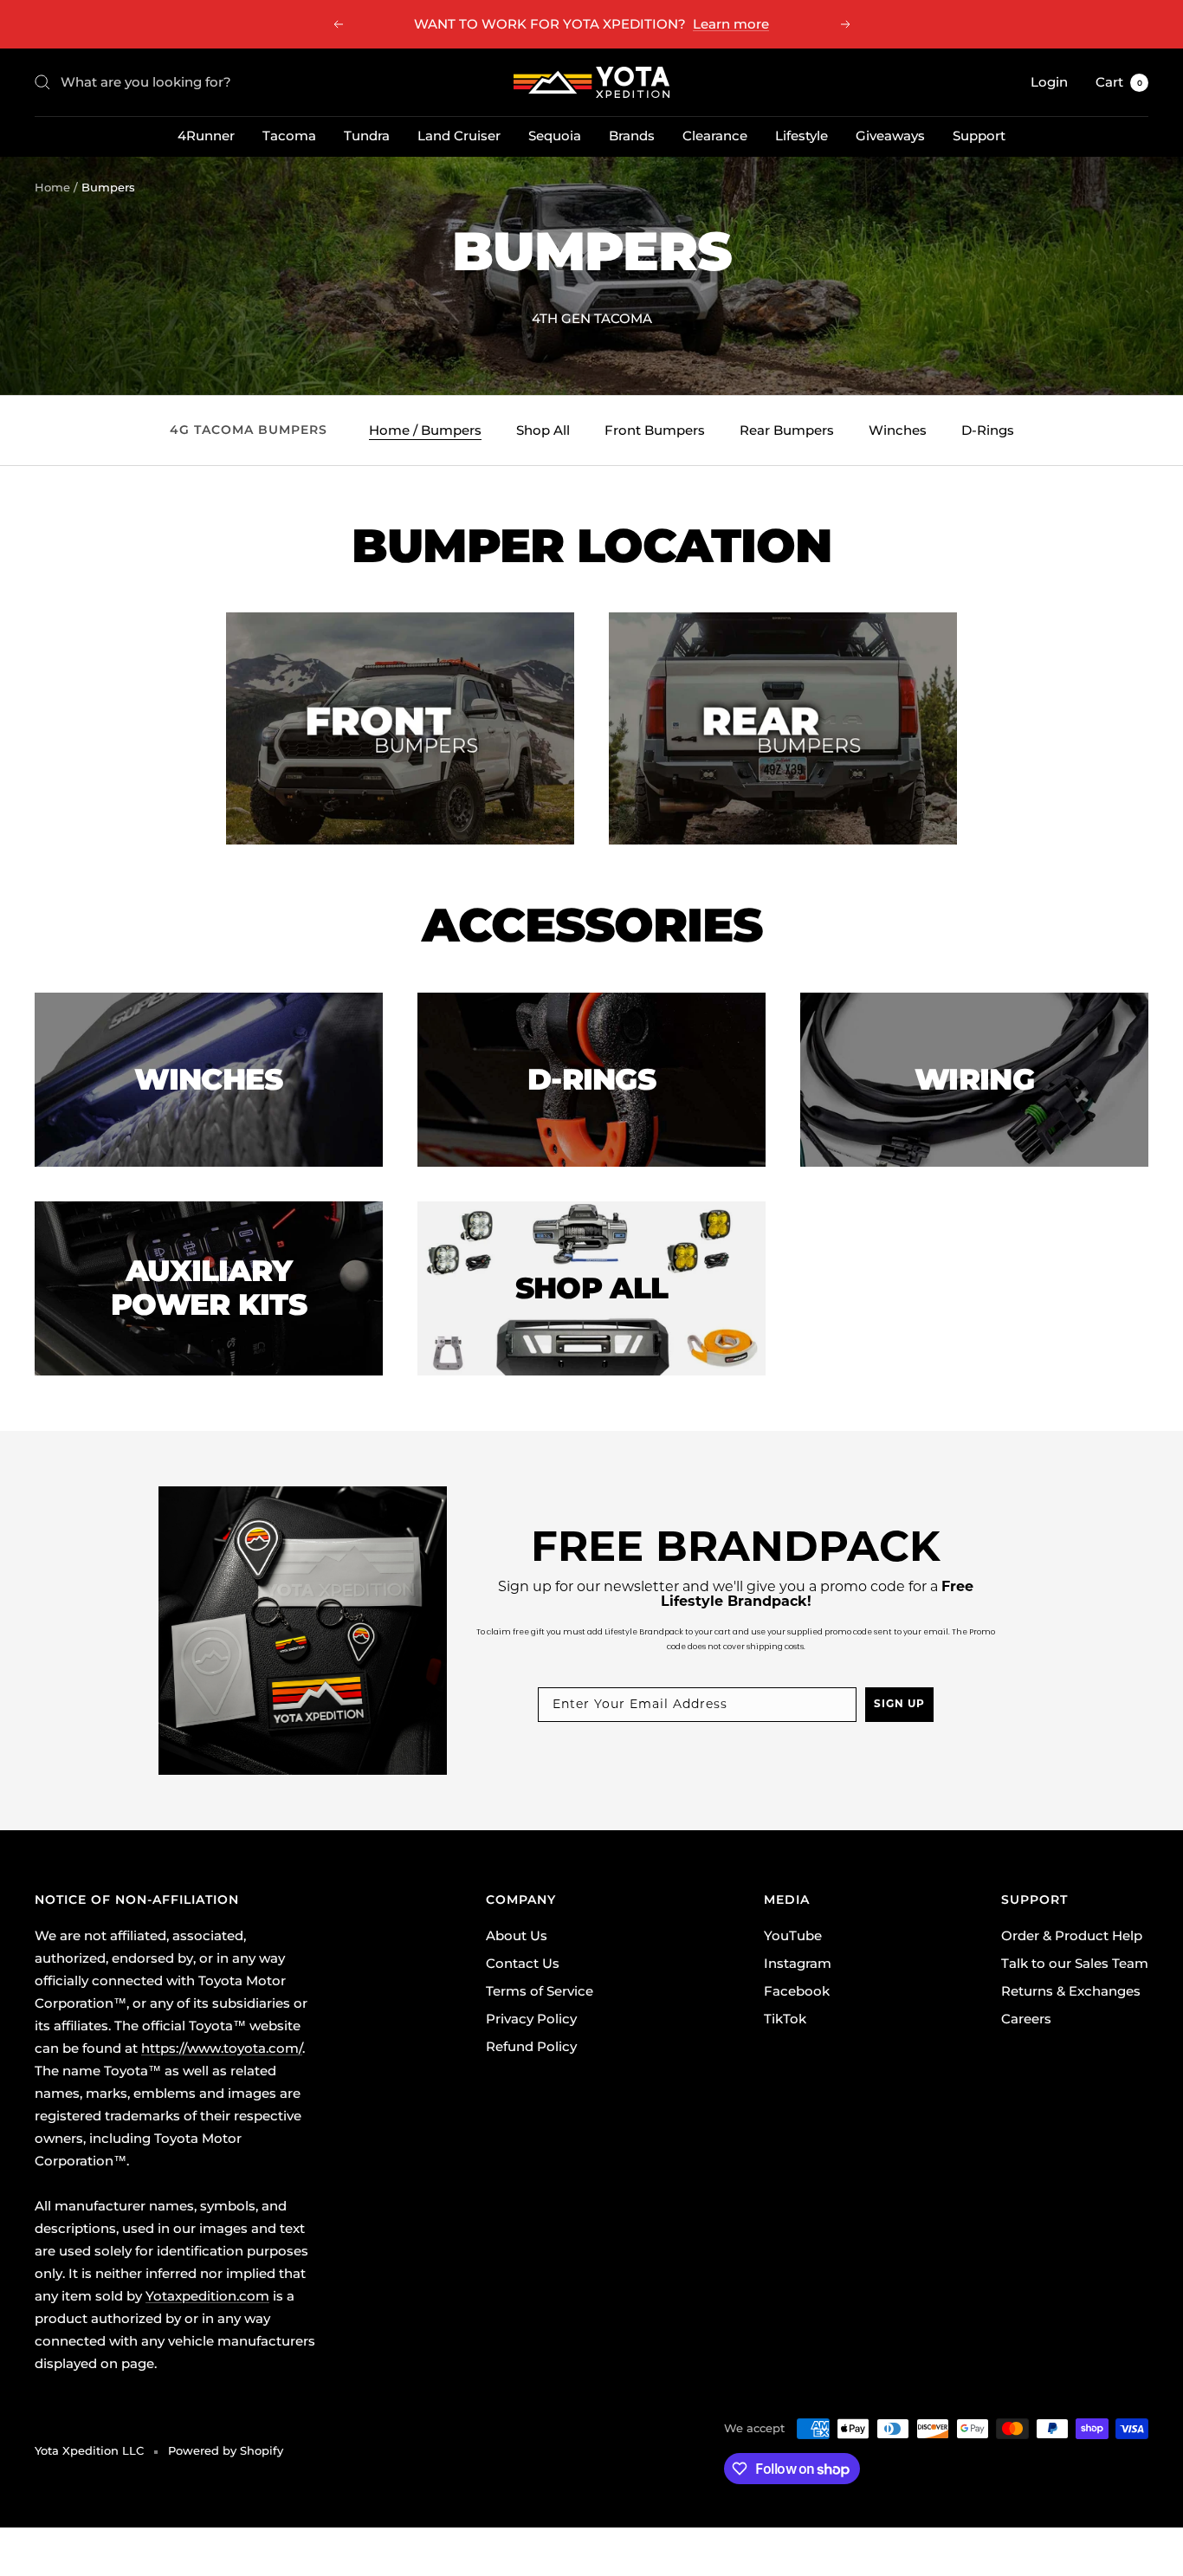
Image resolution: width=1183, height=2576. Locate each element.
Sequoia (555, 136)
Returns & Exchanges (1071, 1991)
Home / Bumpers (425, 430)
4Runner (206, 136)
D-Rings (988, 430)
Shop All (543, 430)
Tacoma (289, 136)
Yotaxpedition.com (207, 2296)
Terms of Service (540, 1991)
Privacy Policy (531, 2019)
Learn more (731, 24)
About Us (517, 1935)
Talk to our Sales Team (1075, 1963)
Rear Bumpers (787, 430)
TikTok (785, 2019)
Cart (1119, 82)
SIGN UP (899, 1705)
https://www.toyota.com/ (222, 2048)
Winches (898, 430)
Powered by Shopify (226, 2450)
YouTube (793, 1935)
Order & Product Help (1072, 1935)
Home (52, 187)
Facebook (797, 1991)
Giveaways (890, 136)
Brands (632, 136)
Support (979, 136)
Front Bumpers (655, 430)
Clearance (715, 136)
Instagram (798, 1963)
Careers (1026, 2019)
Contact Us (523, 1963)
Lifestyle (802, 136)
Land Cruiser (459, 136)
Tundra (367, 136)
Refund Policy (531, 2046)
